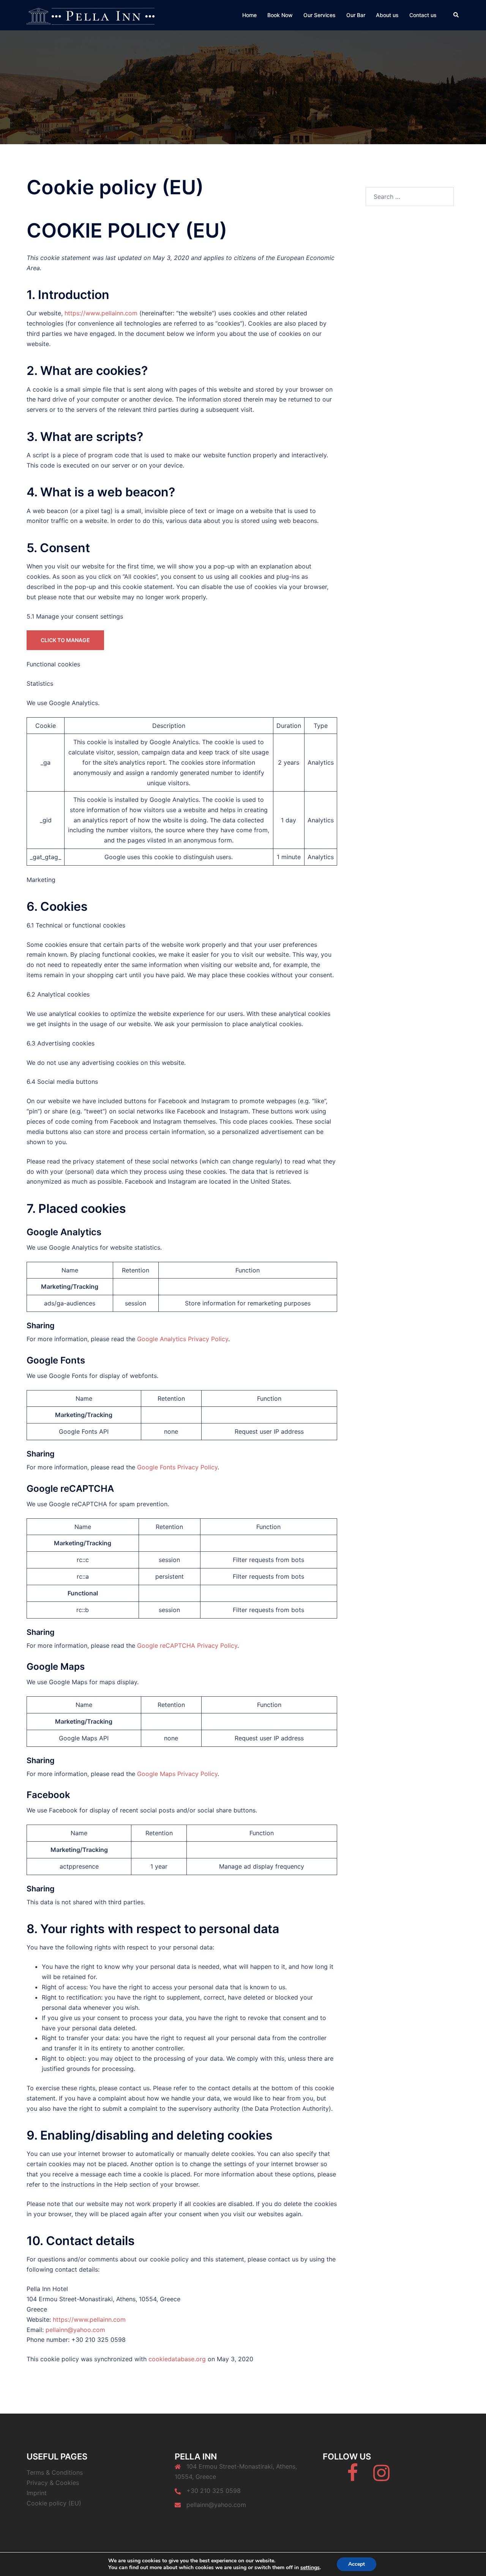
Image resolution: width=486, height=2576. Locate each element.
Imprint (37, 2493)
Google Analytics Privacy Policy (183, 1339)
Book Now (280, 15)
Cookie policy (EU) (54, 2503)
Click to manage (65, 640)
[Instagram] (381, 2477)
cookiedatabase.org (177, 2359)
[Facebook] (353, 2477)
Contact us (423, 15)
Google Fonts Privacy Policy (177, 1467)
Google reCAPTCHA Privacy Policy (187, 1645)
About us (387, 15)
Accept (357, 2564)
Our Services (320, 15)
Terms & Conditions (55, 2472)
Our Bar (356, 15)
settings (310, 2568)
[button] (456, 15)
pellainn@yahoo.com (75, 2330)
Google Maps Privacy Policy (177, 1774)
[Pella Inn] (91, 14)
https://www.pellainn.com (101, 313)
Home (249, 15)
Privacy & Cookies (53, 2483)
